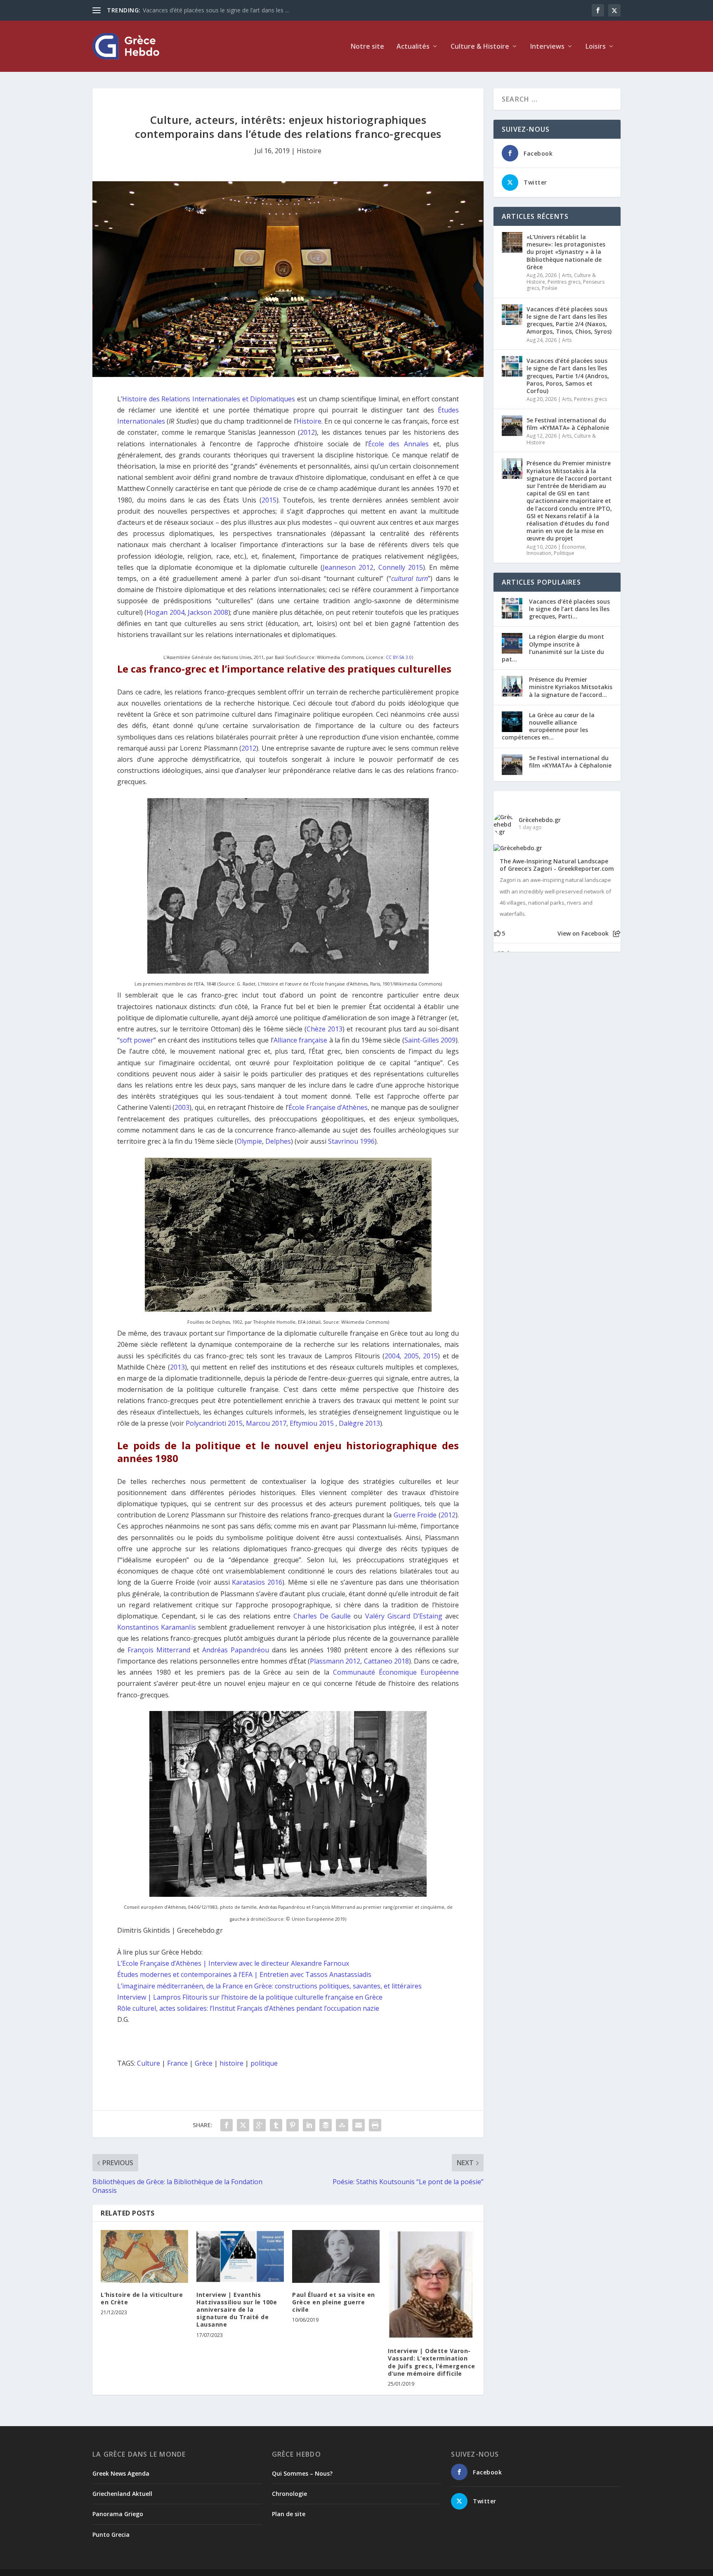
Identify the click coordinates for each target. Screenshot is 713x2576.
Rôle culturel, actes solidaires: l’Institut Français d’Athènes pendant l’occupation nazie (248, 2008)
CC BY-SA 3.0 (399, 657)
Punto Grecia (111, 2535)
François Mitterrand (159, 1650)
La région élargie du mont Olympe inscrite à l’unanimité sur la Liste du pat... (553, 648)
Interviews (547, 47)
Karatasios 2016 (257, 1582)
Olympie (249, 1141)
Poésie (550, 288)
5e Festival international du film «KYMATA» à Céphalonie (568, 424)
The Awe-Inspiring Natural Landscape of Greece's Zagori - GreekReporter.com (557, 865)
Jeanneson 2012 (348, 567)
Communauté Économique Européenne (396, 1672)
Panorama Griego (118, 2514)
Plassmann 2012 (335, 1661)
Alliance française (300, 1040)
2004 (392, 1356)
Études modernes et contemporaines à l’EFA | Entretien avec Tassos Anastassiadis (244, 1974)
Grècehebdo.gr (540, 820)
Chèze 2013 (325, 1029)
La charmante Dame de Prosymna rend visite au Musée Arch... (226, 10)
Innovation (539, 553)
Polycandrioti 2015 (214, 1423)
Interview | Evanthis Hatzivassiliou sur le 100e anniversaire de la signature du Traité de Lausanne (237, 2310)
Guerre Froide (415, 1515)
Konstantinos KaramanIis (157, 1627)
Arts (567, 275)
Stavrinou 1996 (351, 1141)
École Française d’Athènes (328, 1107)
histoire (231, 2063)
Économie (574, 547)
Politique (564, 553)
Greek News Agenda (121, 2473)
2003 (182, 1107)
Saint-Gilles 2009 (430, 1040)
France (177, 2063)
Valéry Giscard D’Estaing (404, 1616)
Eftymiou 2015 (312, 1423)
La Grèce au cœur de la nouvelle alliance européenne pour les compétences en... (548, 726)
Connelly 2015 (401, 567)
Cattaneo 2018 (386, 1661)
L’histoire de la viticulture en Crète (142, 2298)
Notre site (367, 47)
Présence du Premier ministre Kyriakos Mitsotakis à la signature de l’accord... (571, 687)
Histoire (309, 151)
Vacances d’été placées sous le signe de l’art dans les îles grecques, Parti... (569, 609)
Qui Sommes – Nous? (302, 2473)
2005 (411, 1356)
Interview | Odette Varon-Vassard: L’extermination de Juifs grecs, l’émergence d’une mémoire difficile (432, 2362)
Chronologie (289, 2494)
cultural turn (410, 578)
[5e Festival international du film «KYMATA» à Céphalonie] (512, 426)
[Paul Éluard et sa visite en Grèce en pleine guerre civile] (336, 2256)
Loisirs (596, 47)
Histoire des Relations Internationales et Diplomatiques (209, 399)
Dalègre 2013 (359, 1423)
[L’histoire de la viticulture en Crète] (144, 2256)
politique (264, 2063)
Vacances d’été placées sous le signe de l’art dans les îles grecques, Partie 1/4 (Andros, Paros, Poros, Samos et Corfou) (568, 376)
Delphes (278, 1141)
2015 (269, 500)
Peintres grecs (564, 282)
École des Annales (398, 444)
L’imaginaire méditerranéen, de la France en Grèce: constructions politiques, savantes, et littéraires (269, 1986)
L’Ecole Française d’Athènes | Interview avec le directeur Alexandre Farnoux (233, 1963)
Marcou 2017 (266, 1423)
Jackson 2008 (208, 612)
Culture (149, 2063)
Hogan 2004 (165, 612)
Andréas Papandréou (236, 1650)
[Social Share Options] (617, 934)
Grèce (204, 2063)
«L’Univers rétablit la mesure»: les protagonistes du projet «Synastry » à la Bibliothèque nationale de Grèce (566, 252)
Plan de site (289, 2514)
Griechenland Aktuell (122, 2494)
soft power (137, 1040)
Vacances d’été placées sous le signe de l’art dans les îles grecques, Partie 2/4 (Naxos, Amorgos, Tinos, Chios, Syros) (569, 320)
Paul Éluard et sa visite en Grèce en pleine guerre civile (334, 2302)
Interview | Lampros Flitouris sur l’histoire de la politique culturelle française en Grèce (250, 1997)
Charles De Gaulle (322, 1616)
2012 (307, 432)
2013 (177, 1367)
